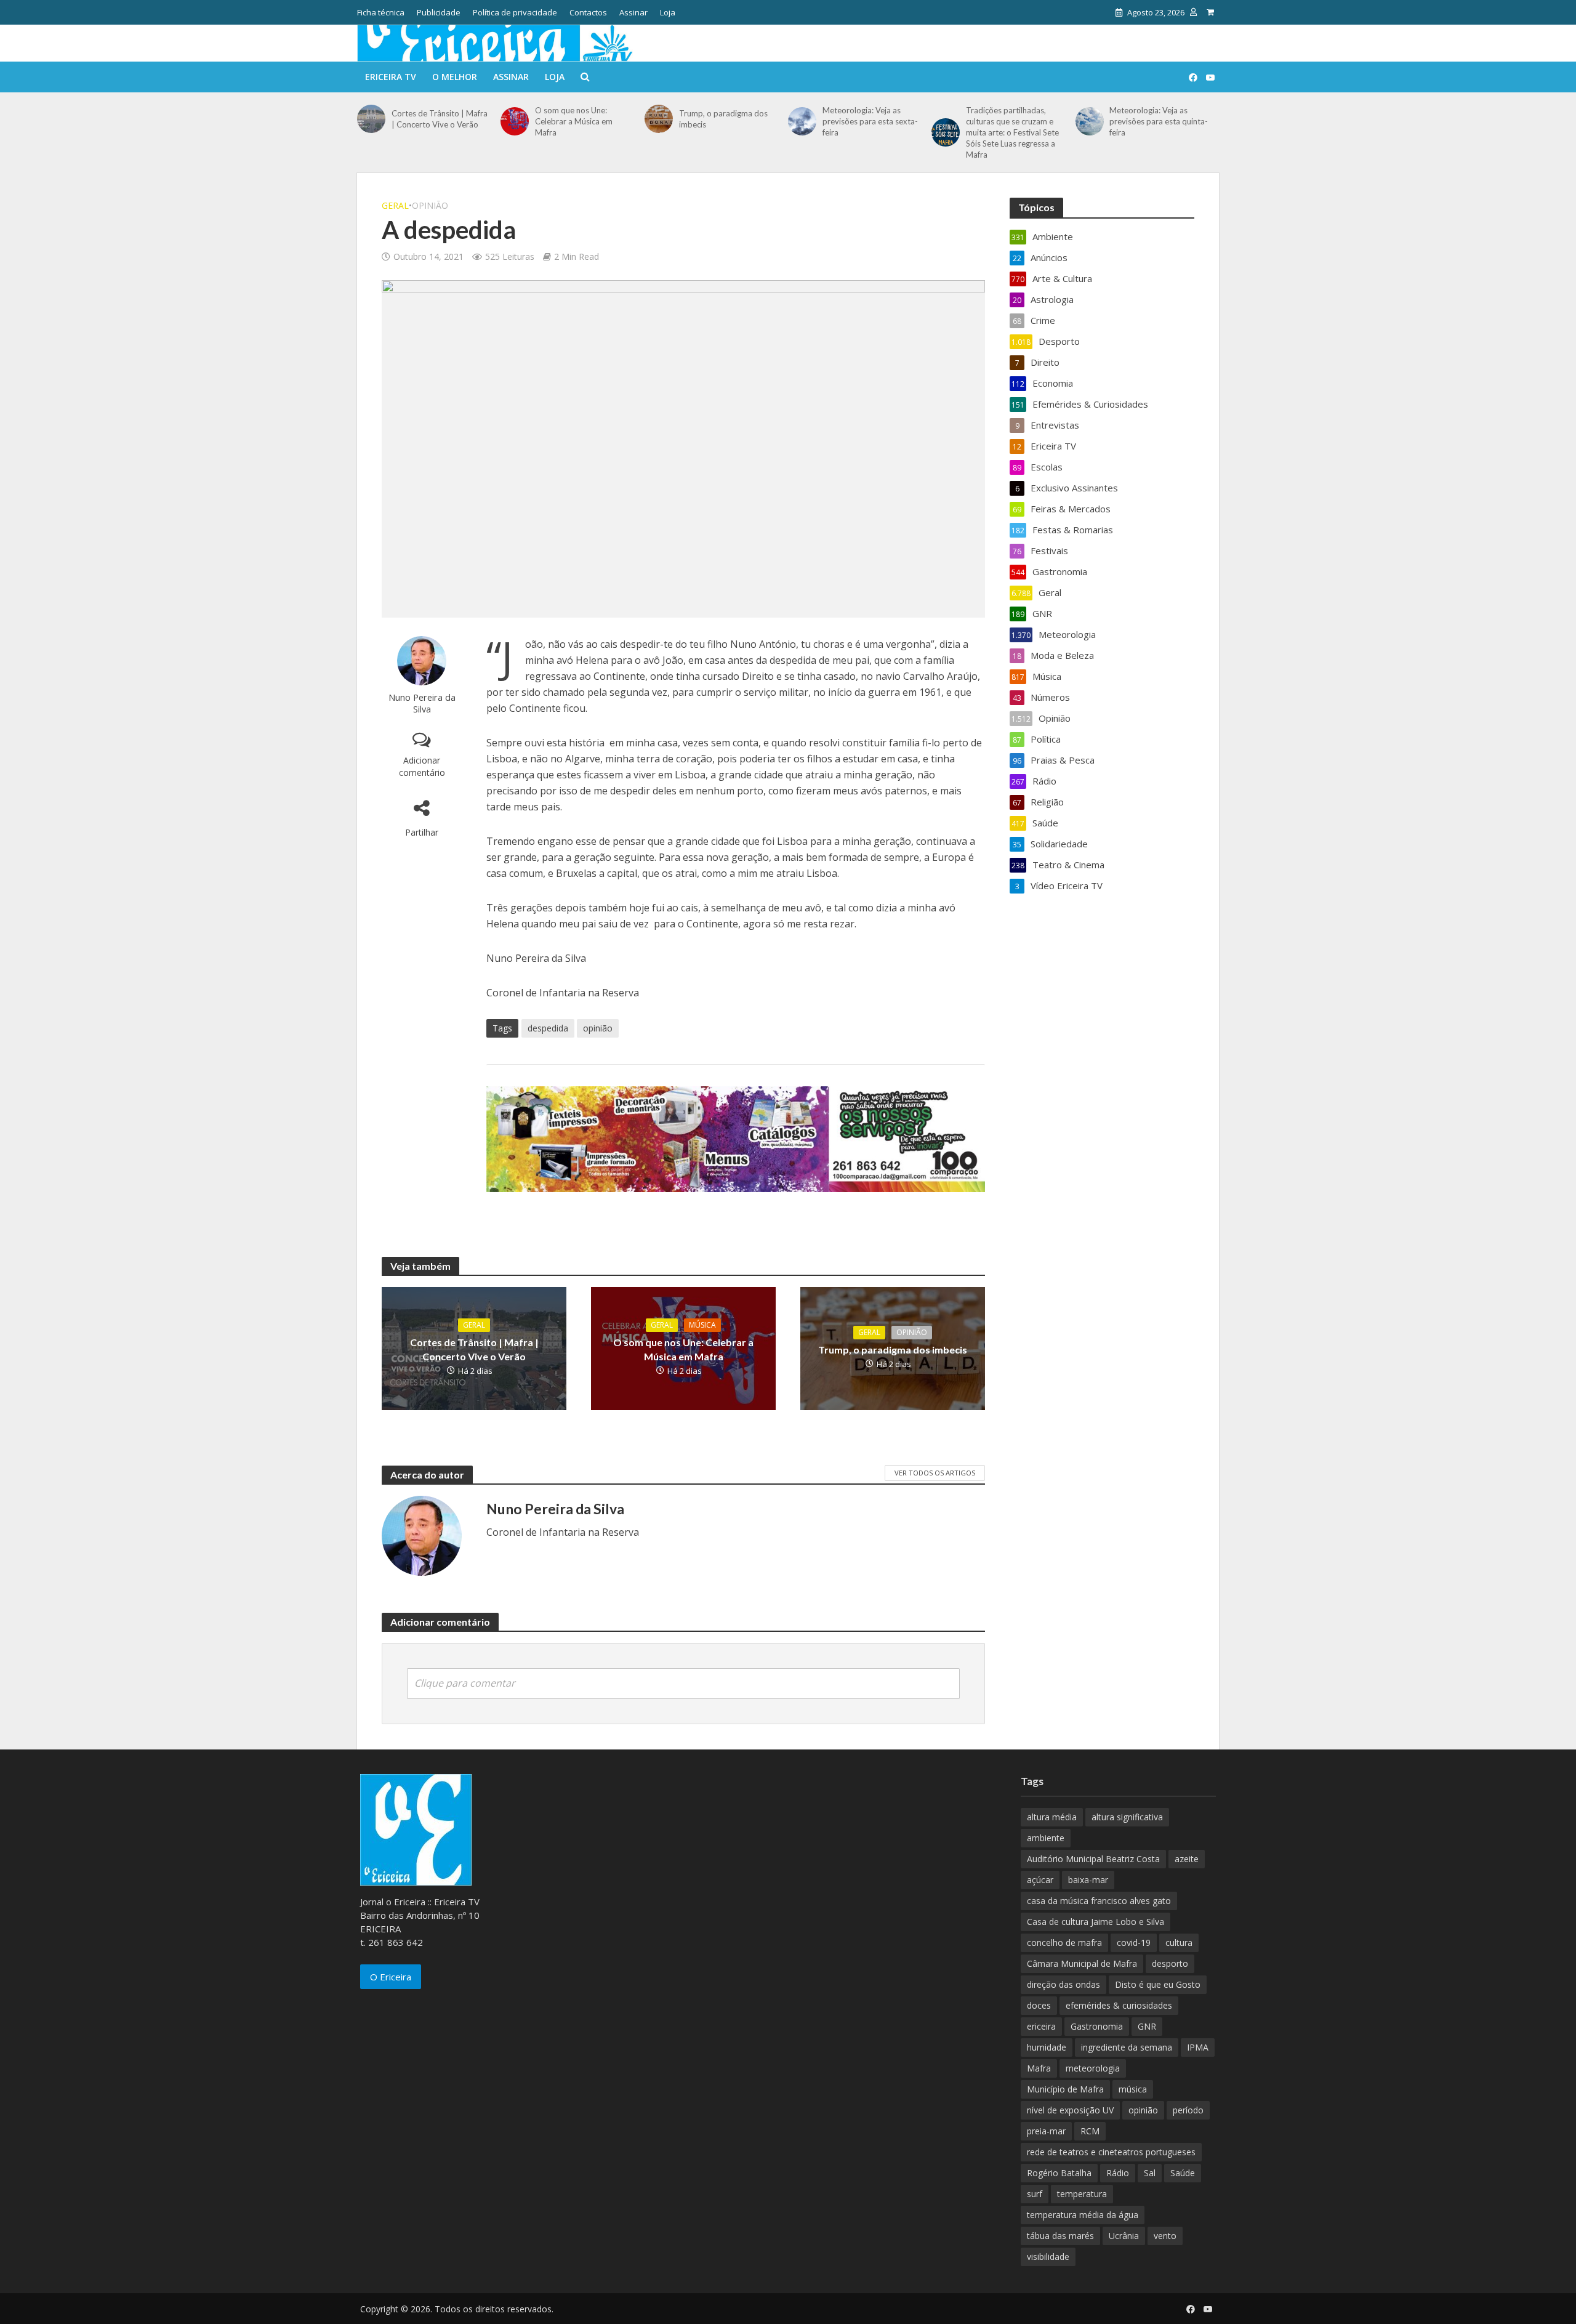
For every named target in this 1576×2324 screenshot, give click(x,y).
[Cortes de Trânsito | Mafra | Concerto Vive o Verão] (371, 119)
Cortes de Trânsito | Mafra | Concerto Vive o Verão (440, 119)
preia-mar (1046, 2131)
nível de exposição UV (1070, 2110)
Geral (395, 205)
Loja (668, 12)
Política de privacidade (515, 12)
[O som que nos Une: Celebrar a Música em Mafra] (515, 121)
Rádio (1118, 2173)
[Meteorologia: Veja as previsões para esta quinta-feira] (1090, 121)
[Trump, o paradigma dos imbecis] (659, 119)
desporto (1170, 1963)
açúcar (1040, 1880)
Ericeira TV (391, 77)
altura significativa (1127, 1817)
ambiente (1046, 1838)
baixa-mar (1088, 1880)
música (1133, 2089)
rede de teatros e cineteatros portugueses (1111, 2152)
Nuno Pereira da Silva (422, 703)
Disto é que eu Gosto (1158, 1984)
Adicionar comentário (422, 766)
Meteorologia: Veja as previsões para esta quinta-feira (1159, 121)
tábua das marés (1060, 2236)
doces (1039, 2005)
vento (1165, 2236)
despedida (548, 1028)
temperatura (1082, 2194)
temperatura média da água (1083, 2215)
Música (702, 1325)
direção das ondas (1063, 1984)
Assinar (633, 12)
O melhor (455, 77)
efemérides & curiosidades (1119, 2005)
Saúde (1183, 2173)
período (1188, 2110)
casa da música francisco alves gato (1099, 1901)
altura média (1052, 1817)
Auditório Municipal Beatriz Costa (1093, 1859)
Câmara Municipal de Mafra (1082, 1963)
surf (1035, 2194)
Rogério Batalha (1059, 2173)
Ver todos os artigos (935, 1473)
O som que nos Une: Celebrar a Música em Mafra (574, 121)
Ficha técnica (381, 12)
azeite (1187, 1859)
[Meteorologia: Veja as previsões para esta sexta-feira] (802, 121)
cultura (1179, 1943)
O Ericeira (391, 1977)
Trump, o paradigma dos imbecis (723, 119)
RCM (1090, 2131)
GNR (1147, 2026)
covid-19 (1134, 1943)
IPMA (1198, 2047)
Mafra (1039, 2068)
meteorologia (1093, 2068)
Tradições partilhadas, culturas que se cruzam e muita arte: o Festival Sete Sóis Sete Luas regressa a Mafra (1012, 132)
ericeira (1041, 2026)
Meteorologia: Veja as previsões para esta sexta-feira (870, 121)
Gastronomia (1097, 2026)
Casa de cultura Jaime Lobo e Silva (1096, 1922)
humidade (1047, 2047)
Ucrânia (1124, 2236)
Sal (1150, 2173)
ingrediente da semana (1127, 2047)
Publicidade (439, 12)
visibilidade (1048, 2257)
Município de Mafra (1065, 2089)
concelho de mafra (1064, 1943)
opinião (598, 1028)
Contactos (588, 12)
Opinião (430, 205)
